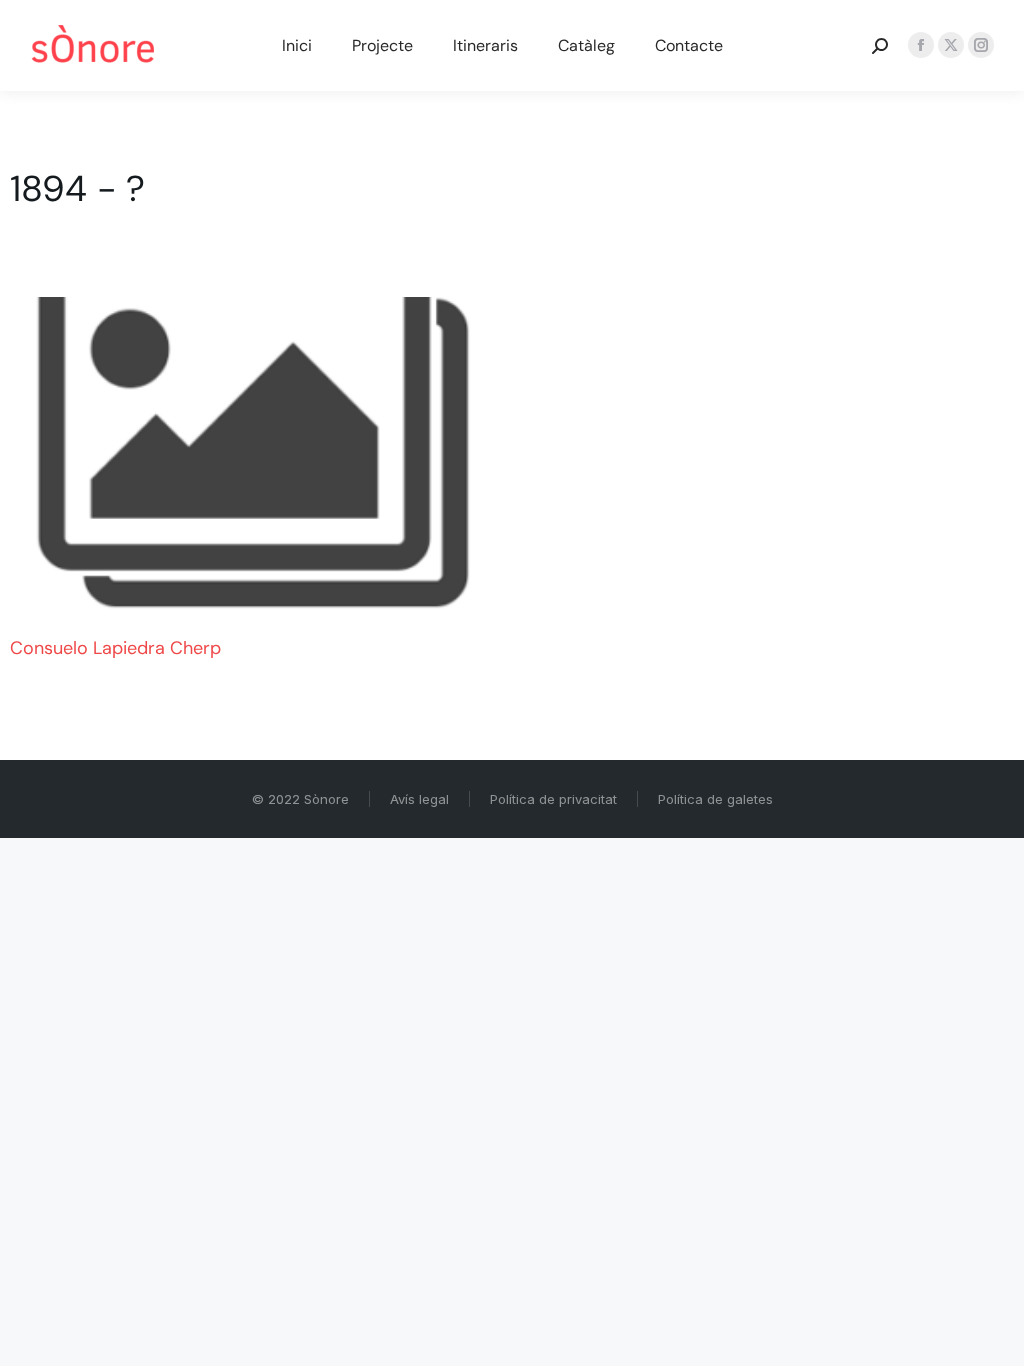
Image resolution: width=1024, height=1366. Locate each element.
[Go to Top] (994, 1336)
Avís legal (419, 799)
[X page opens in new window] (951, 45)
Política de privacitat (553, 799)
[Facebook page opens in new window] (921, 45)
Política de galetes (715, 799)
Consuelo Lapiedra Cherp (115, 648)
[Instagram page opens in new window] (981, 45)
